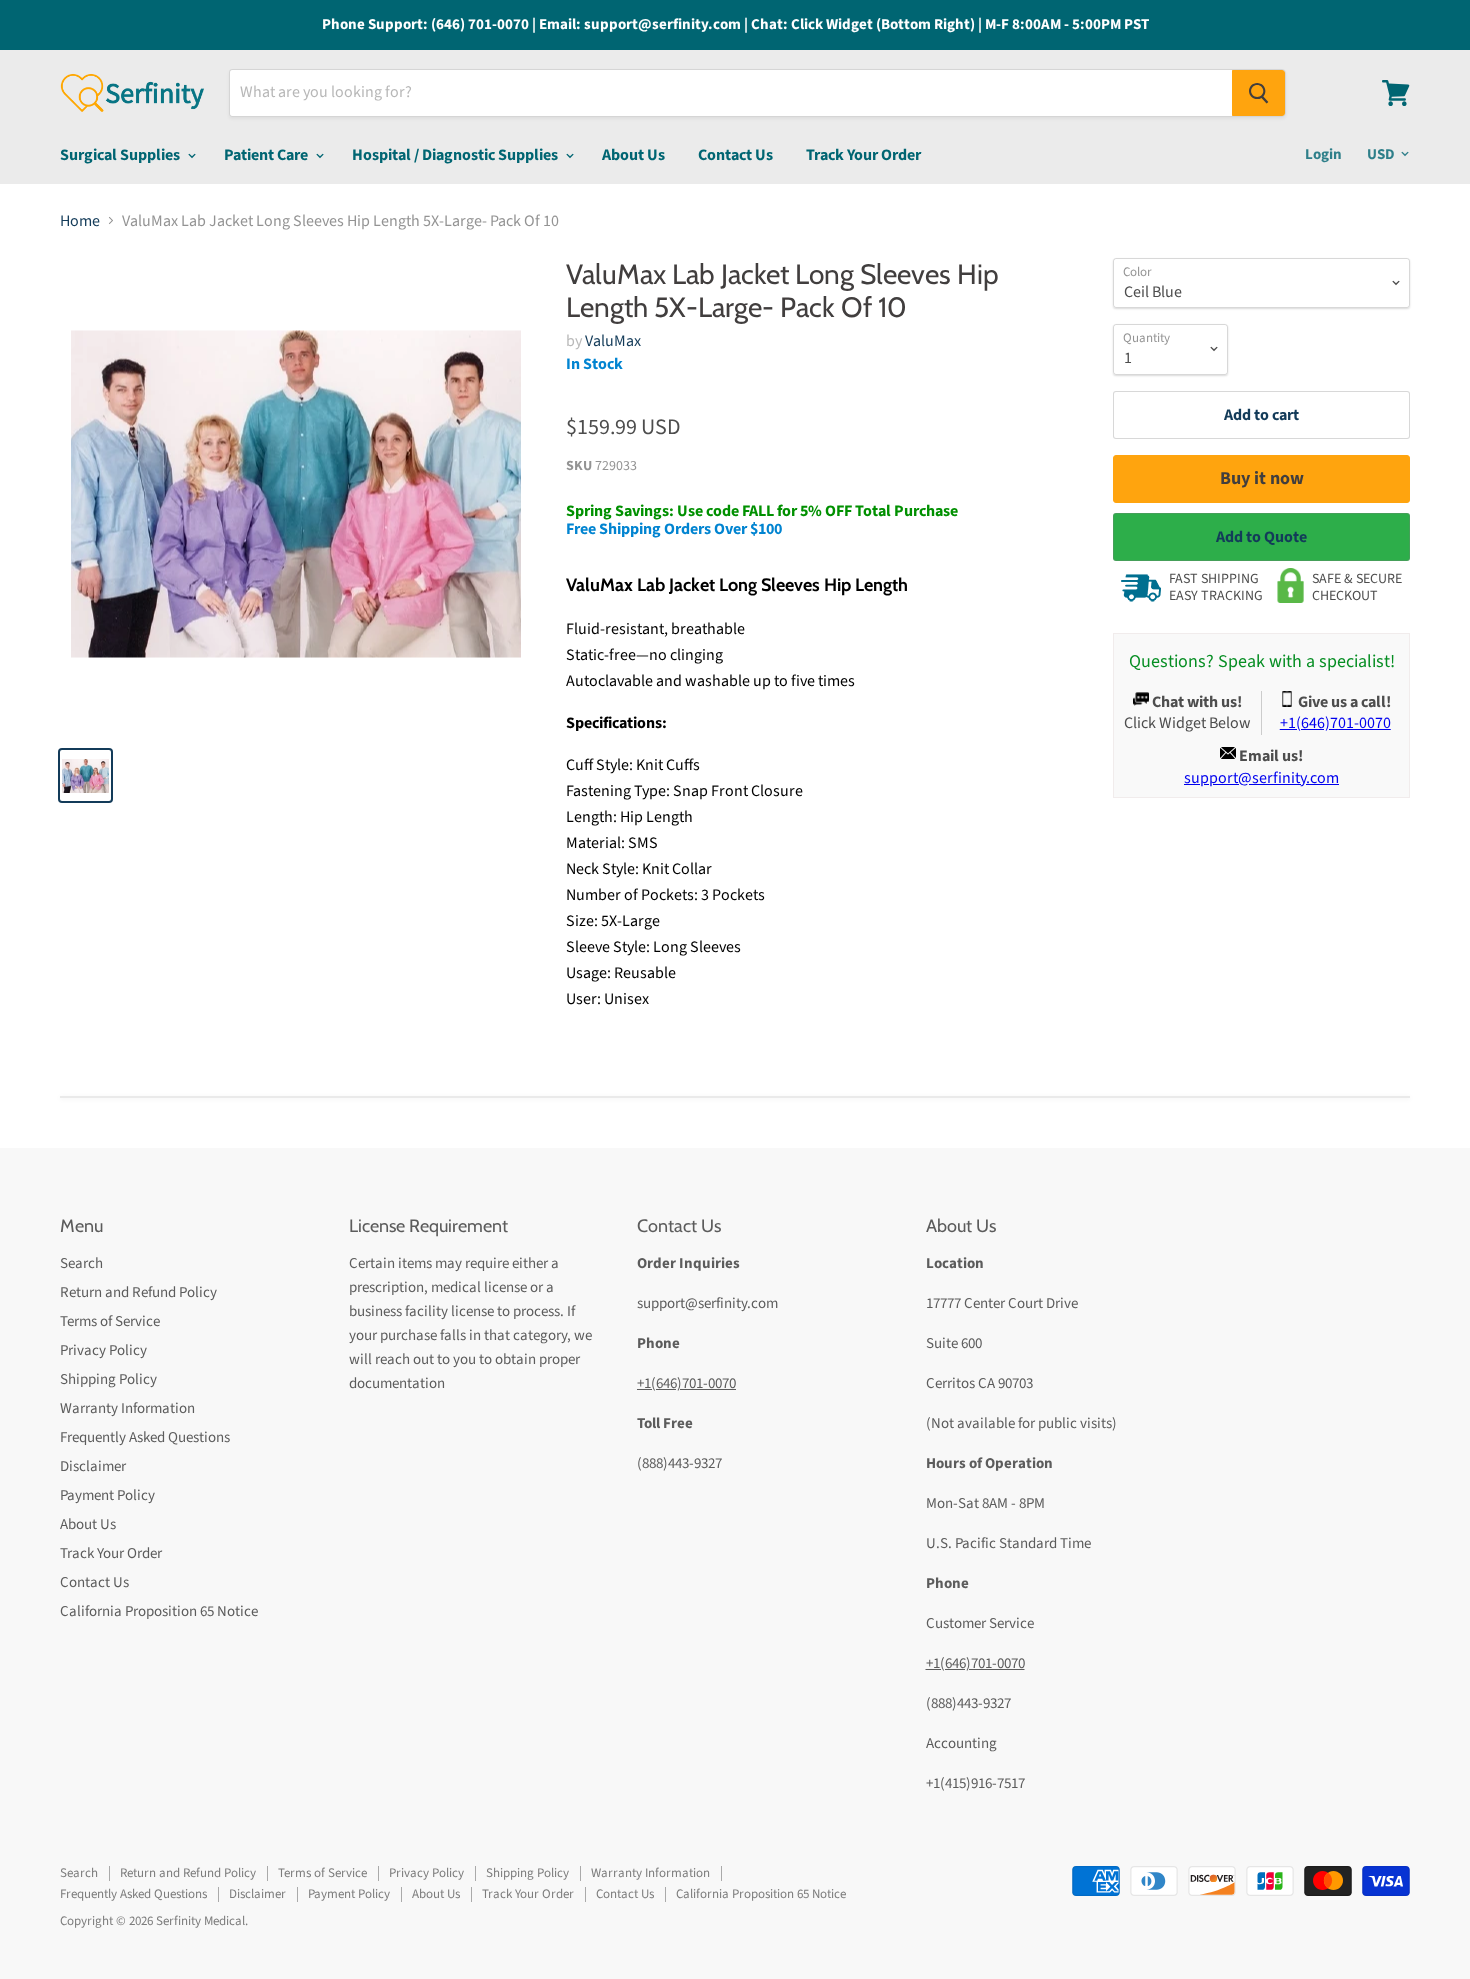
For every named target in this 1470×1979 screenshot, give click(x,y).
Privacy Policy (103, 1350)
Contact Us (735, 155)
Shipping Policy (108, 1379)
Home (80, 221)
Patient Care (267, 155)
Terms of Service (110, 1321)
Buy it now (1262, 478)
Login (1323, 154)
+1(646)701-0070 (686, 1383)
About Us (633, 155)
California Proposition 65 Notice (159, 1611)
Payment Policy (107, 1495)
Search (81, 1263)
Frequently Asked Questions (145, 1437)
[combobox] (731, 93)
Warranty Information (127, 1408)
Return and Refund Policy (138, 1292)
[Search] (1258, 93)
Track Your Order (863, 155)
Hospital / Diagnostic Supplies (456, 155)
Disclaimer (93, 1466)
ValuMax (613, 341)
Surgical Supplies (121, 155)
